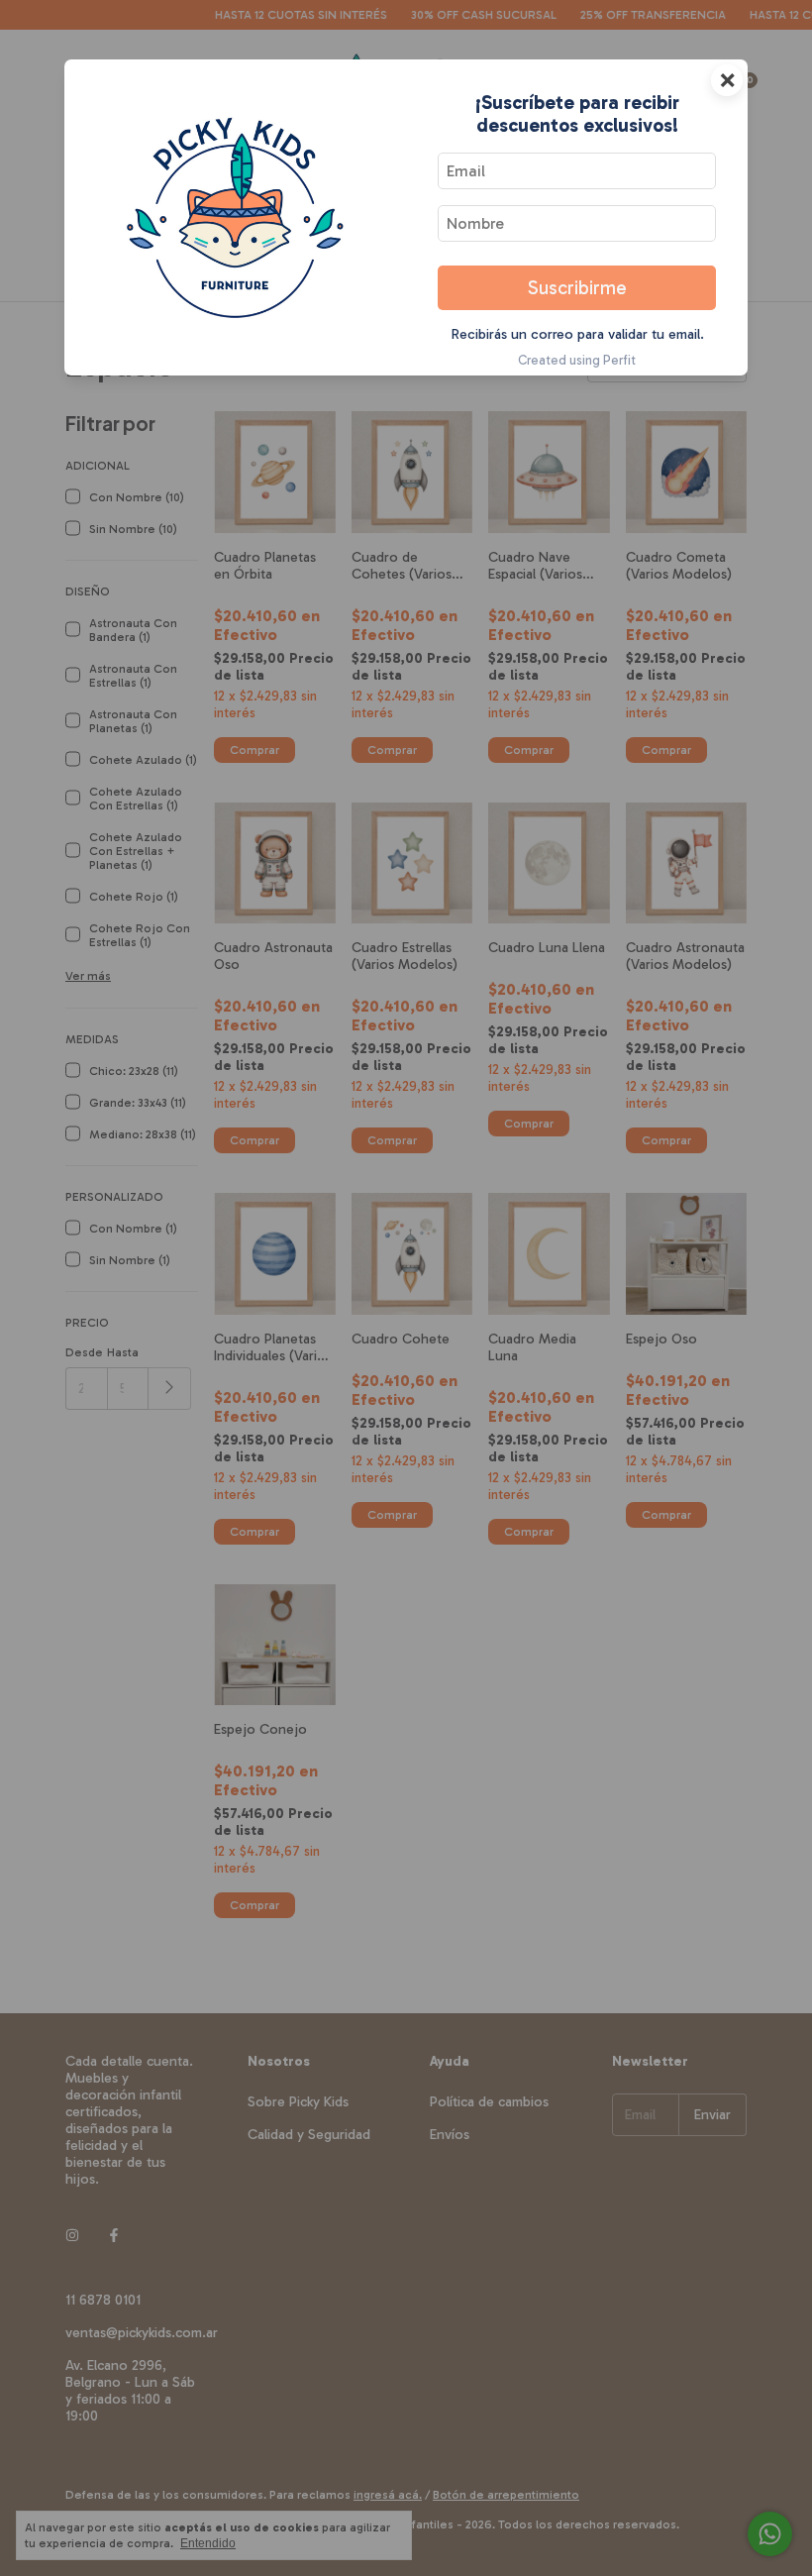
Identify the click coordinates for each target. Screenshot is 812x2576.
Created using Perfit (577, 360)
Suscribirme (577, 288)
